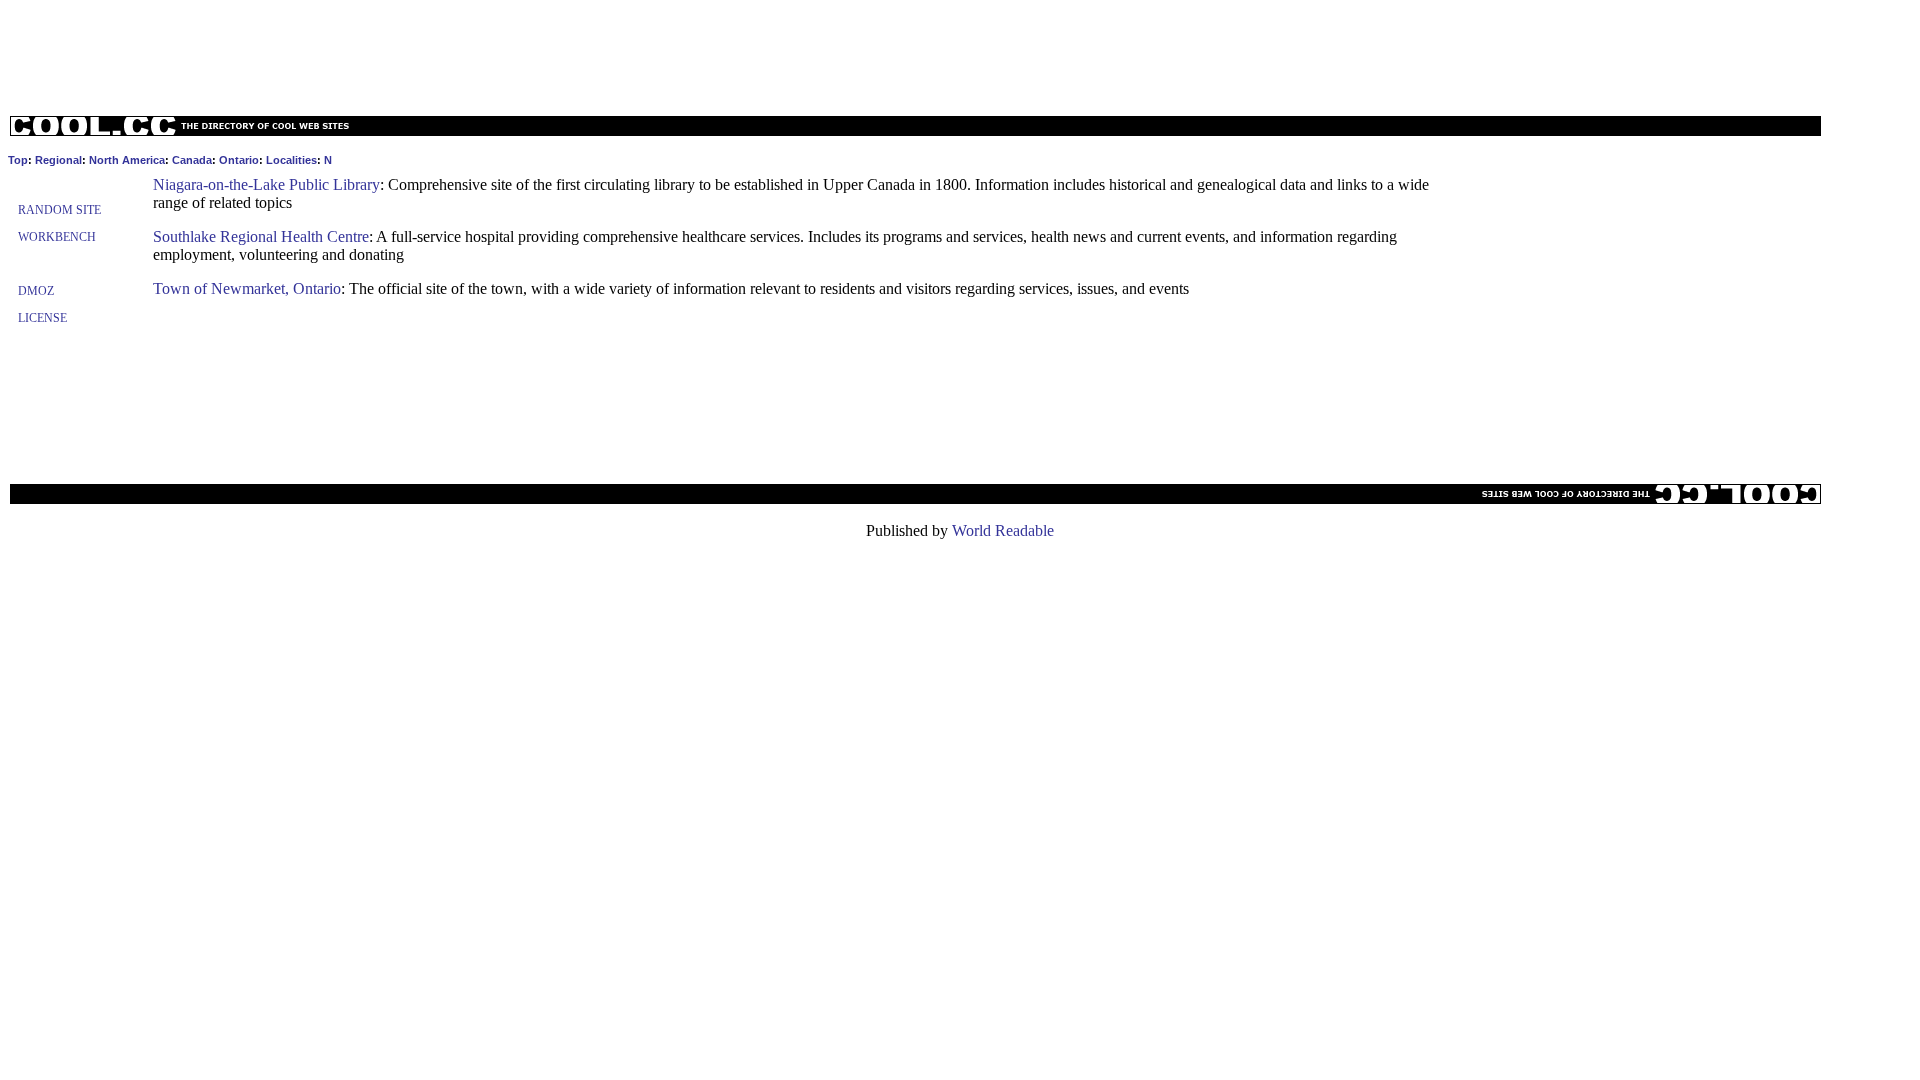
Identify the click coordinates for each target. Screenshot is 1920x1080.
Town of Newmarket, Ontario (247, 288)
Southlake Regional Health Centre (261, 236)
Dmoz (36, 291)
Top (18, 160)
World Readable (1003, 530)
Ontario (239, 160)
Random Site (59, 210)
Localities (291, 160)
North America (127, 160)
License (42, 318)
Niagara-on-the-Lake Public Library (266, 184)
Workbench (57, 237)
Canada (192, 160)
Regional (58, 160)
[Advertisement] (960, 53)
